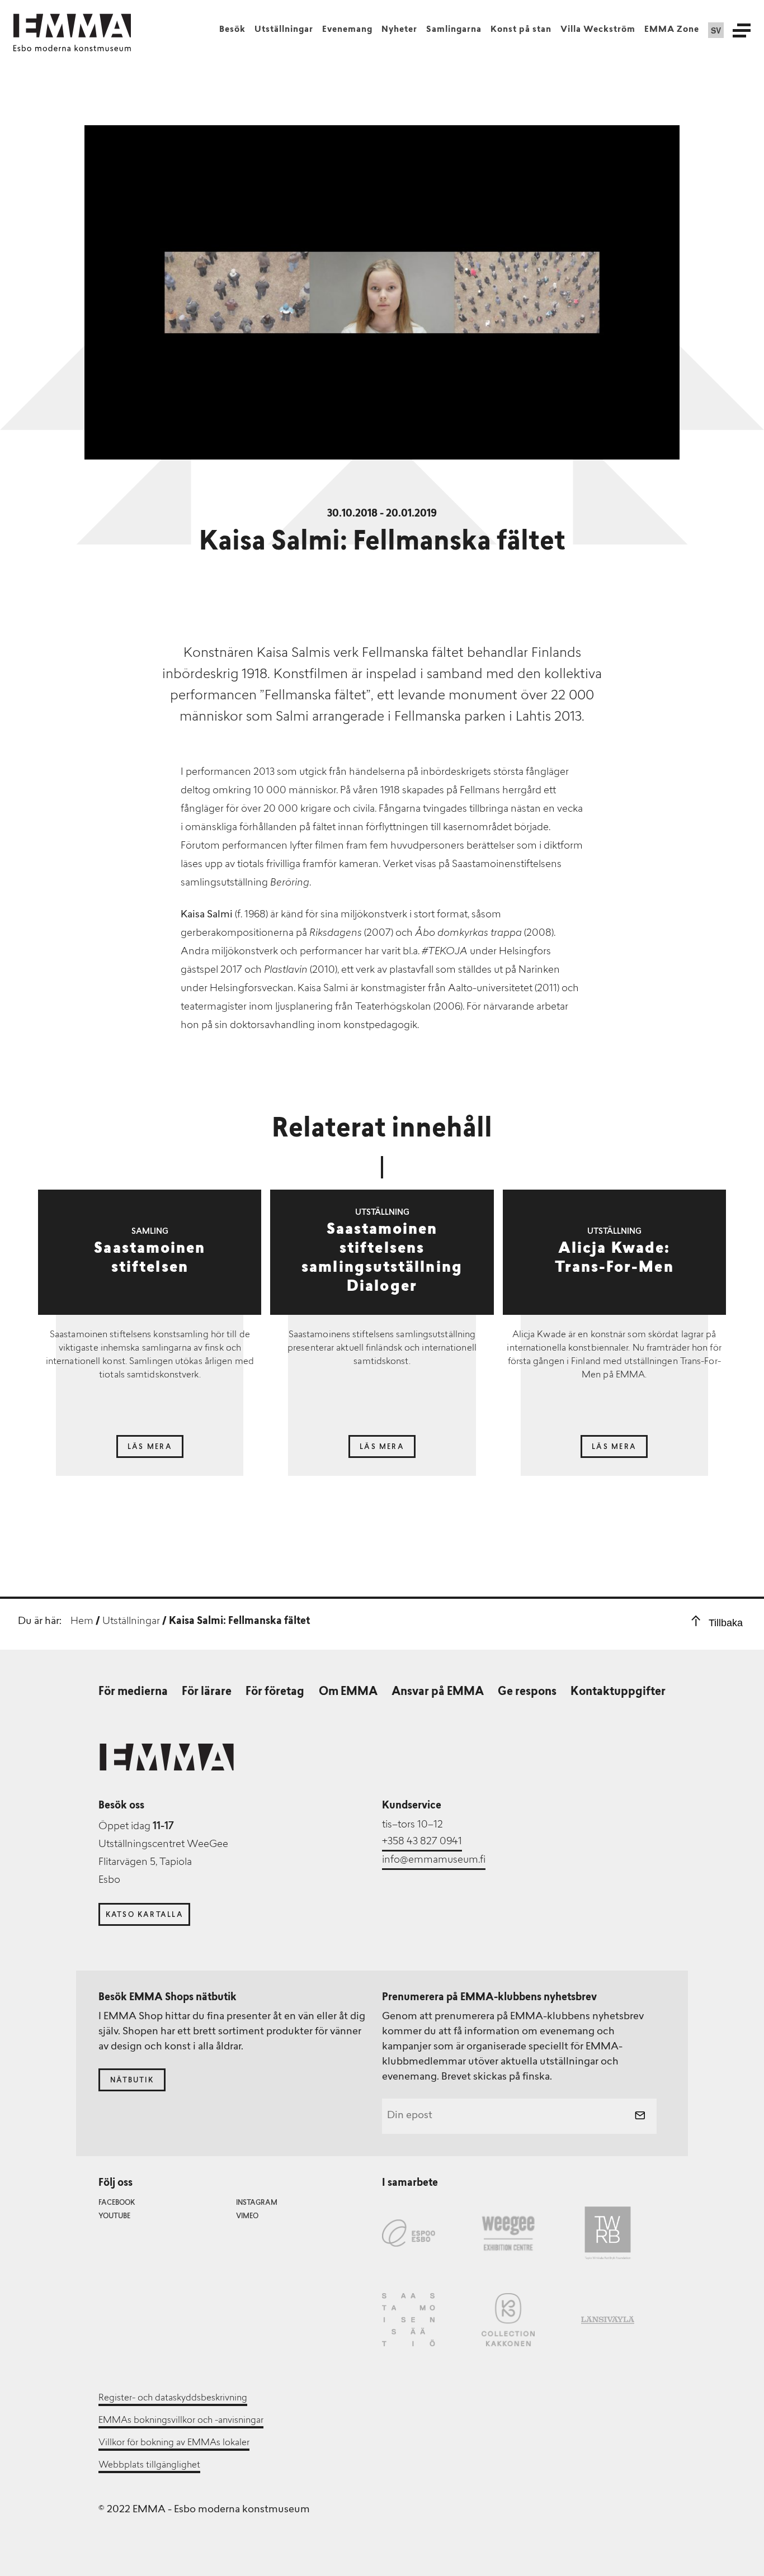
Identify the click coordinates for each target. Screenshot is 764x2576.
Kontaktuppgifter (618, 1692)
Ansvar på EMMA (438, 1692)
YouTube (114, 2217)
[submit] (640, 2116)
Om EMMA (348, 1692)
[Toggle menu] (742, 30)
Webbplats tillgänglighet (149, 2465)
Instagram (257, 2203)
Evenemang (347, 30)
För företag (275, 1692)
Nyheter (399, 30)
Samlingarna (454, 30)
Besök (232, 30)
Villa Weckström (598, 30)
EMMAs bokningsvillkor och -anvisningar (181, 2421)
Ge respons (527, 1692)
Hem (82, 1622)
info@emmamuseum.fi (434, 1860)
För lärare (207, 1692)
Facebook (117, 2203)
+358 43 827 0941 (422, 1842)
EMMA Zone (672, 30)
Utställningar (284, 30)
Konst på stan (521, 30)
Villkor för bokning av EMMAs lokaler (174, 2443)
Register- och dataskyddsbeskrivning (173, 2398)
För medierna (133, 1692)
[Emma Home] (72, 26)
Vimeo (247, 2217)
